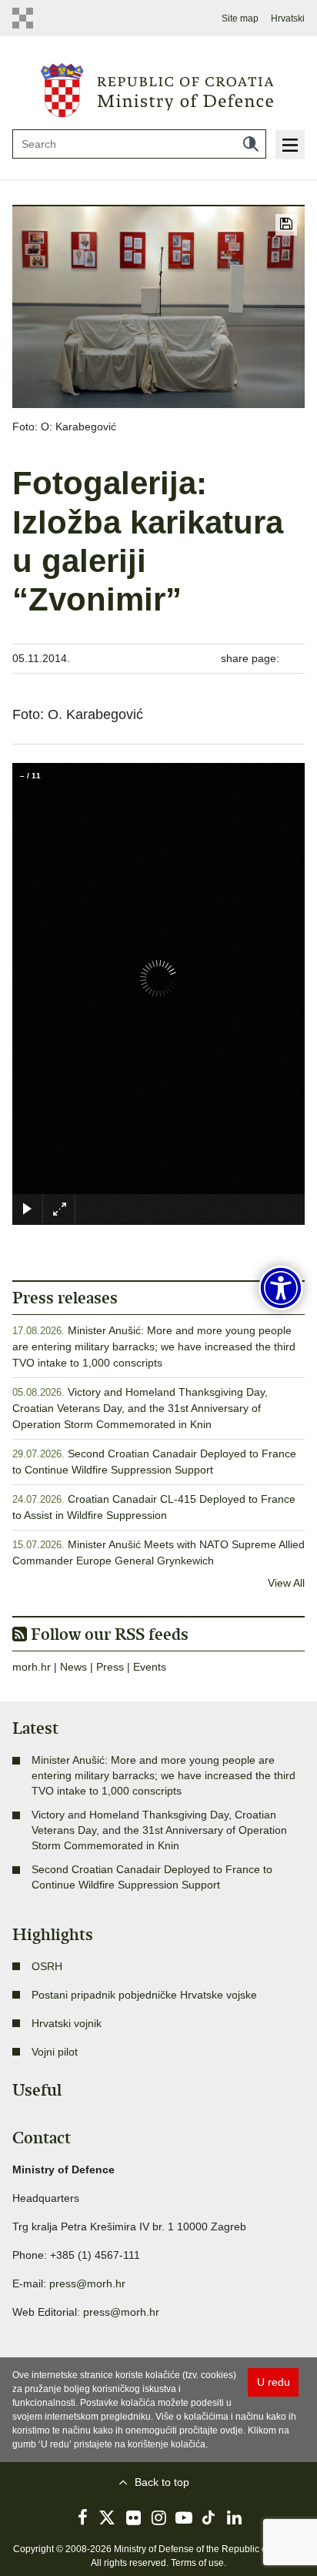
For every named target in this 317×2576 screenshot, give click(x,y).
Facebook (82, 2517)
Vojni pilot (55, 2052)
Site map (240, 18)
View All (286, 1583)
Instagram (158, 2517)
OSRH (47, 1966)
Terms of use (197, 2563)
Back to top (162, 2482)
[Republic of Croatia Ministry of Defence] (159, 89)
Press (110, 1667)
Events (150, 1667)
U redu (274, 2382)
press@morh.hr (87, 2283)
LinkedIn (235, 2517)
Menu (290, 145)
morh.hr (32, 1667)
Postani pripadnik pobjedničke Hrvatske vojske (144, 1995)
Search (251, 144)
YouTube (184, 2517)
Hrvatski (288, 18)
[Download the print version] (286, 225)
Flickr (133, 2517)
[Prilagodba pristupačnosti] (281, 1288)
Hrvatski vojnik (67, 2023)
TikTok (209, 2517)
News (73, 1667)
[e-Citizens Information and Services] (27, 18)
